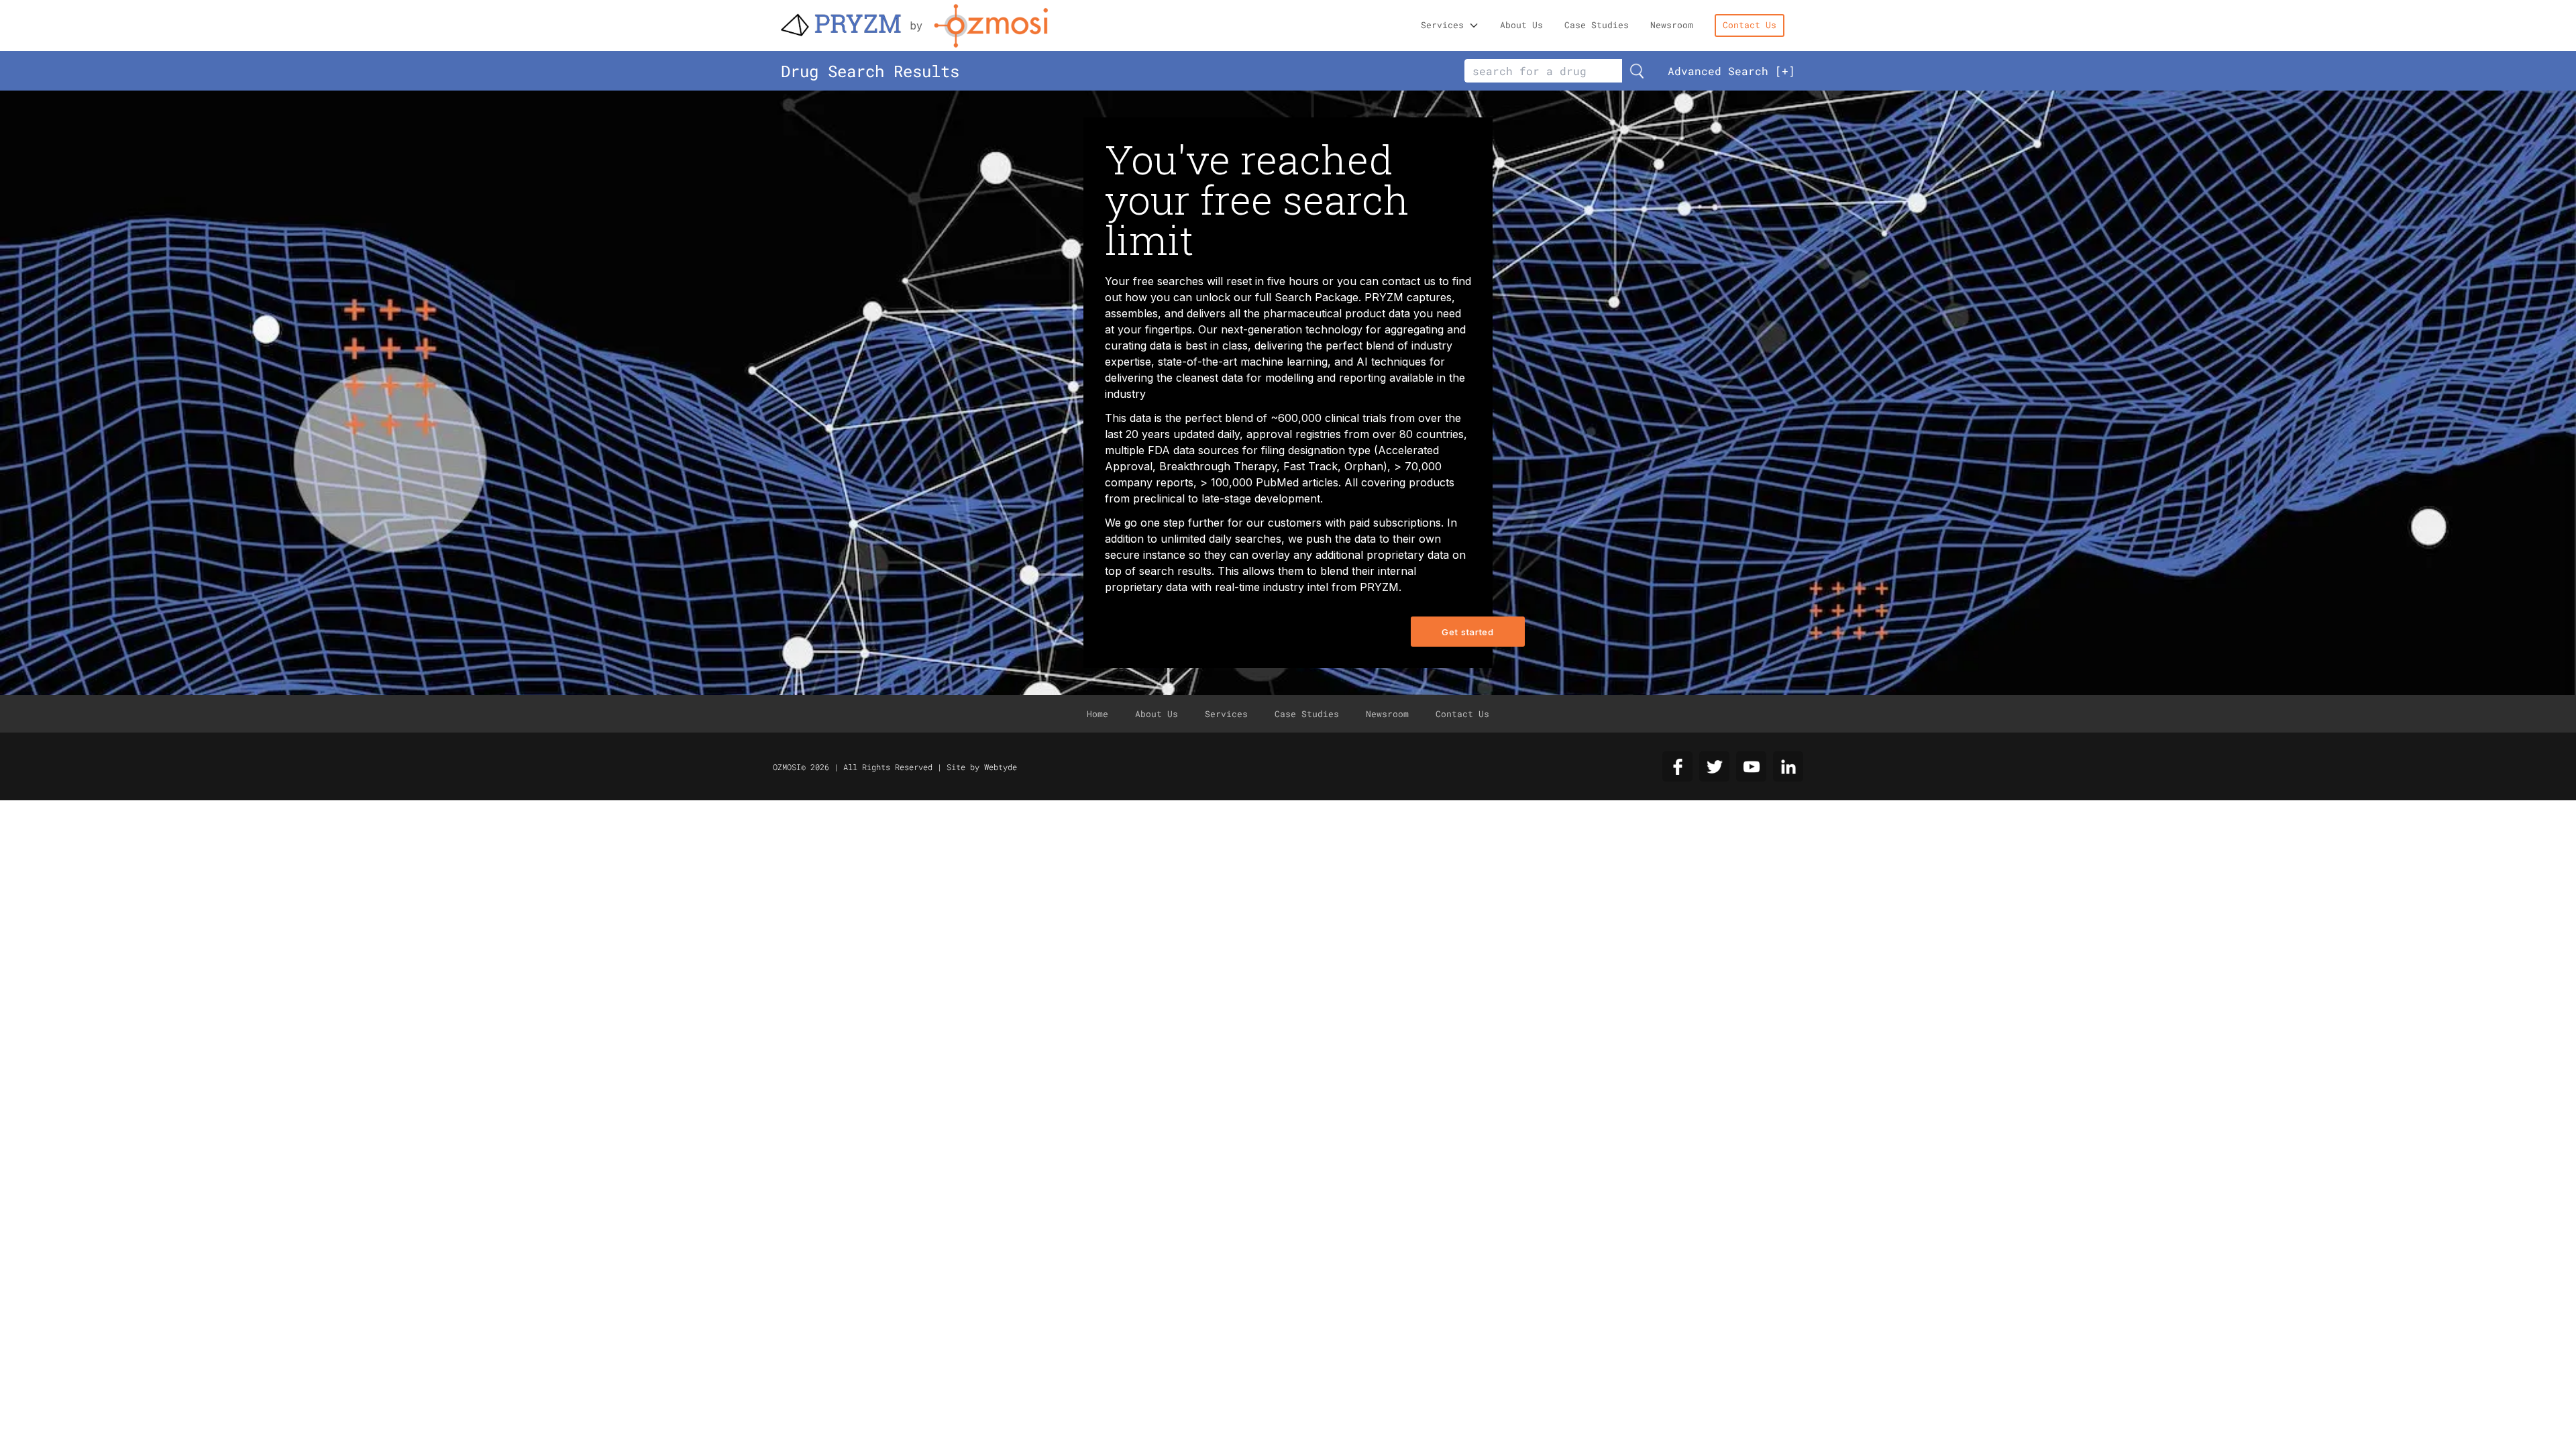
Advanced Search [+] (1731, 71)
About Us (1521, 25)
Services (1442, 25)
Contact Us (1750, 25)
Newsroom (1672, 25)
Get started (1467, 632)
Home (1097, 714)
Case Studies (1597, 25)
